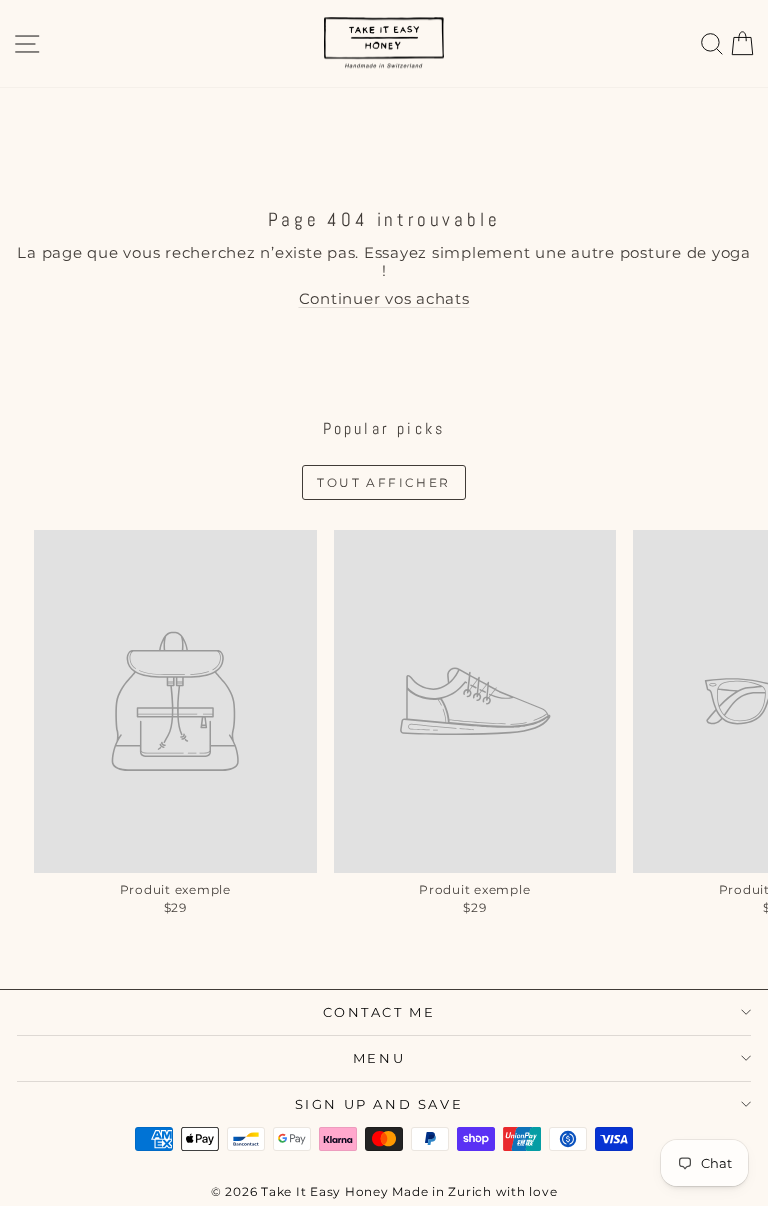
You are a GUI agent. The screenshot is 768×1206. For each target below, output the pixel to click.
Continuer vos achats (384, 298)
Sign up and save (379, 1104)
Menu (379, 1058)
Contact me (379, 1012)
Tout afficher (383, 482)
